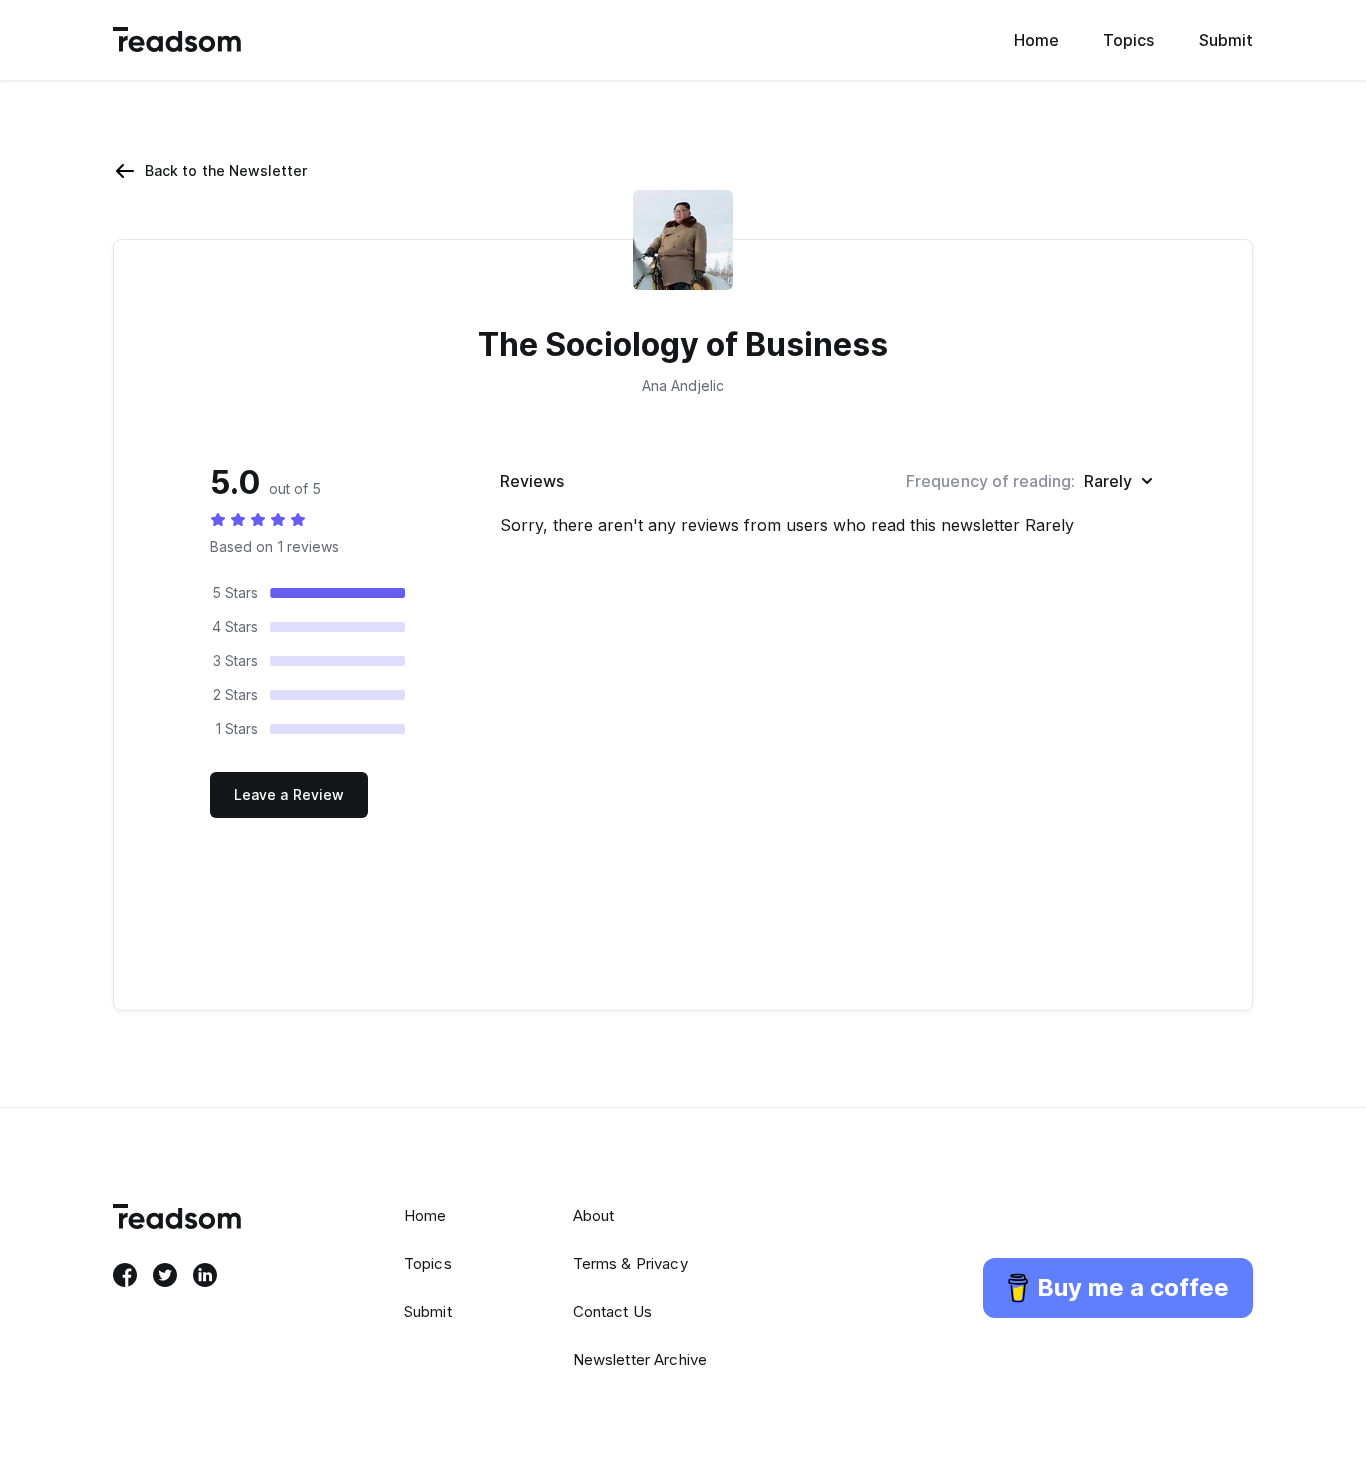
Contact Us (613, 1311)
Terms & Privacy (630, 1263)
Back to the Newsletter (226, 170)
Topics (1128, 40)
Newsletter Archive (640, 1359)
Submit (1226, 40)
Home (1036, 40)
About (594, 1215)
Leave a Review (289, 794)
